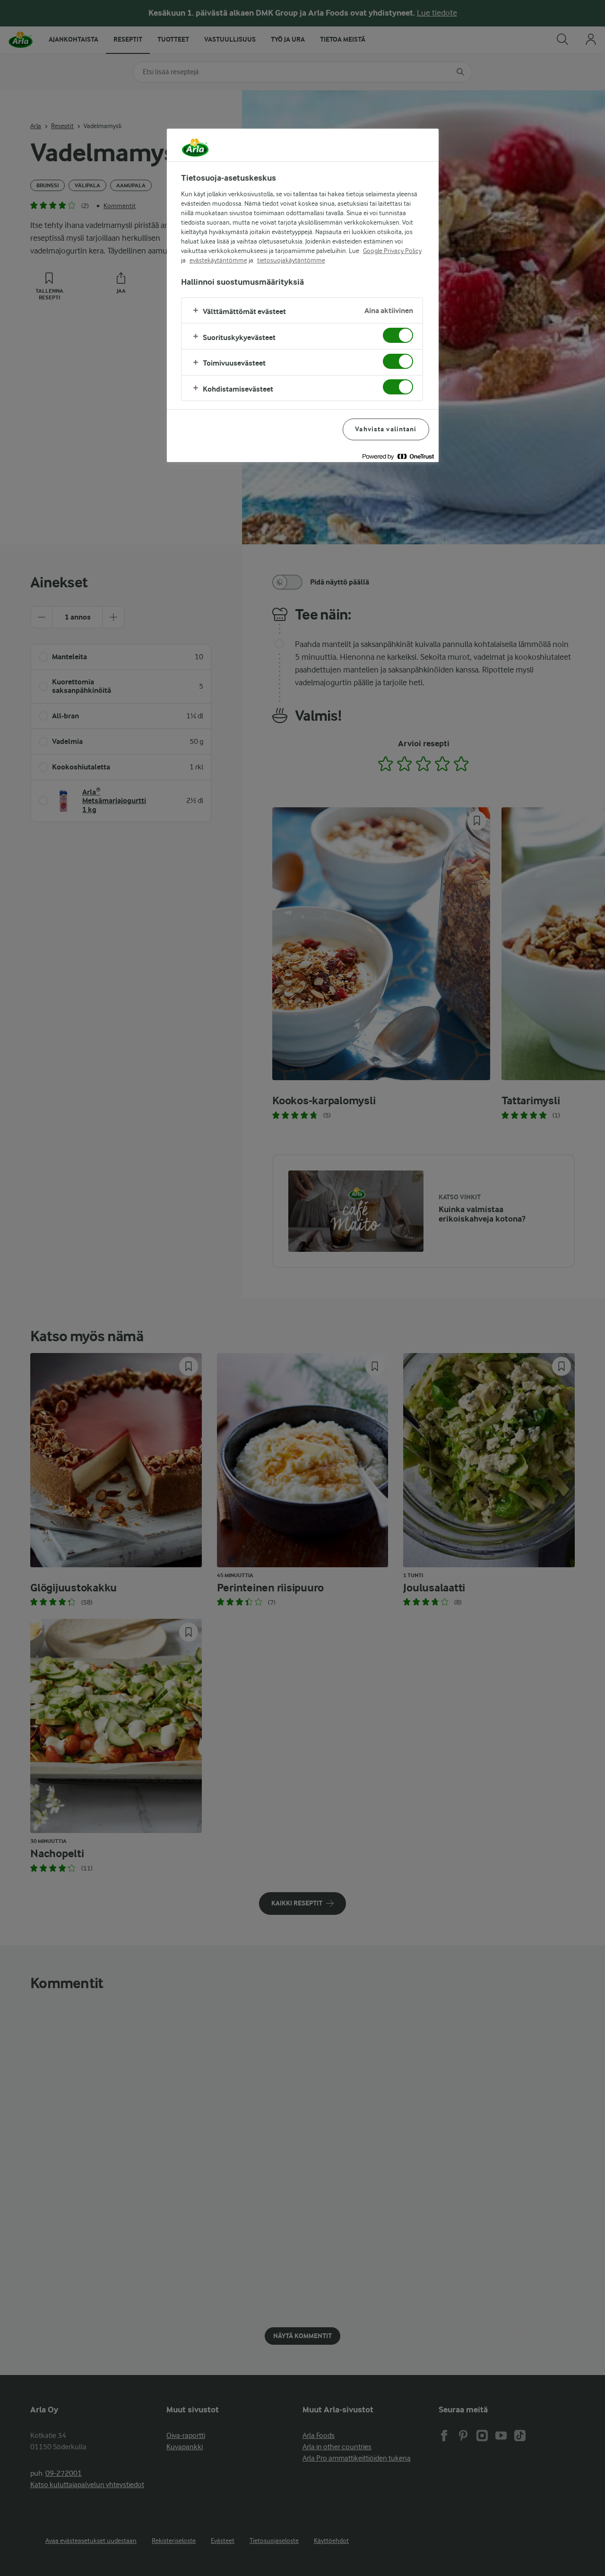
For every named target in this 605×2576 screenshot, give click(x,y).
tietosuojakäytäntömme (291, 260)
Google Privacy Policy (392, 251)
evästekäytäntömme (218, 260)
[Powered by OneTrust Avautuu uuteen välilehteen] (398, 456)
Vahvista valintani (386, 429)
